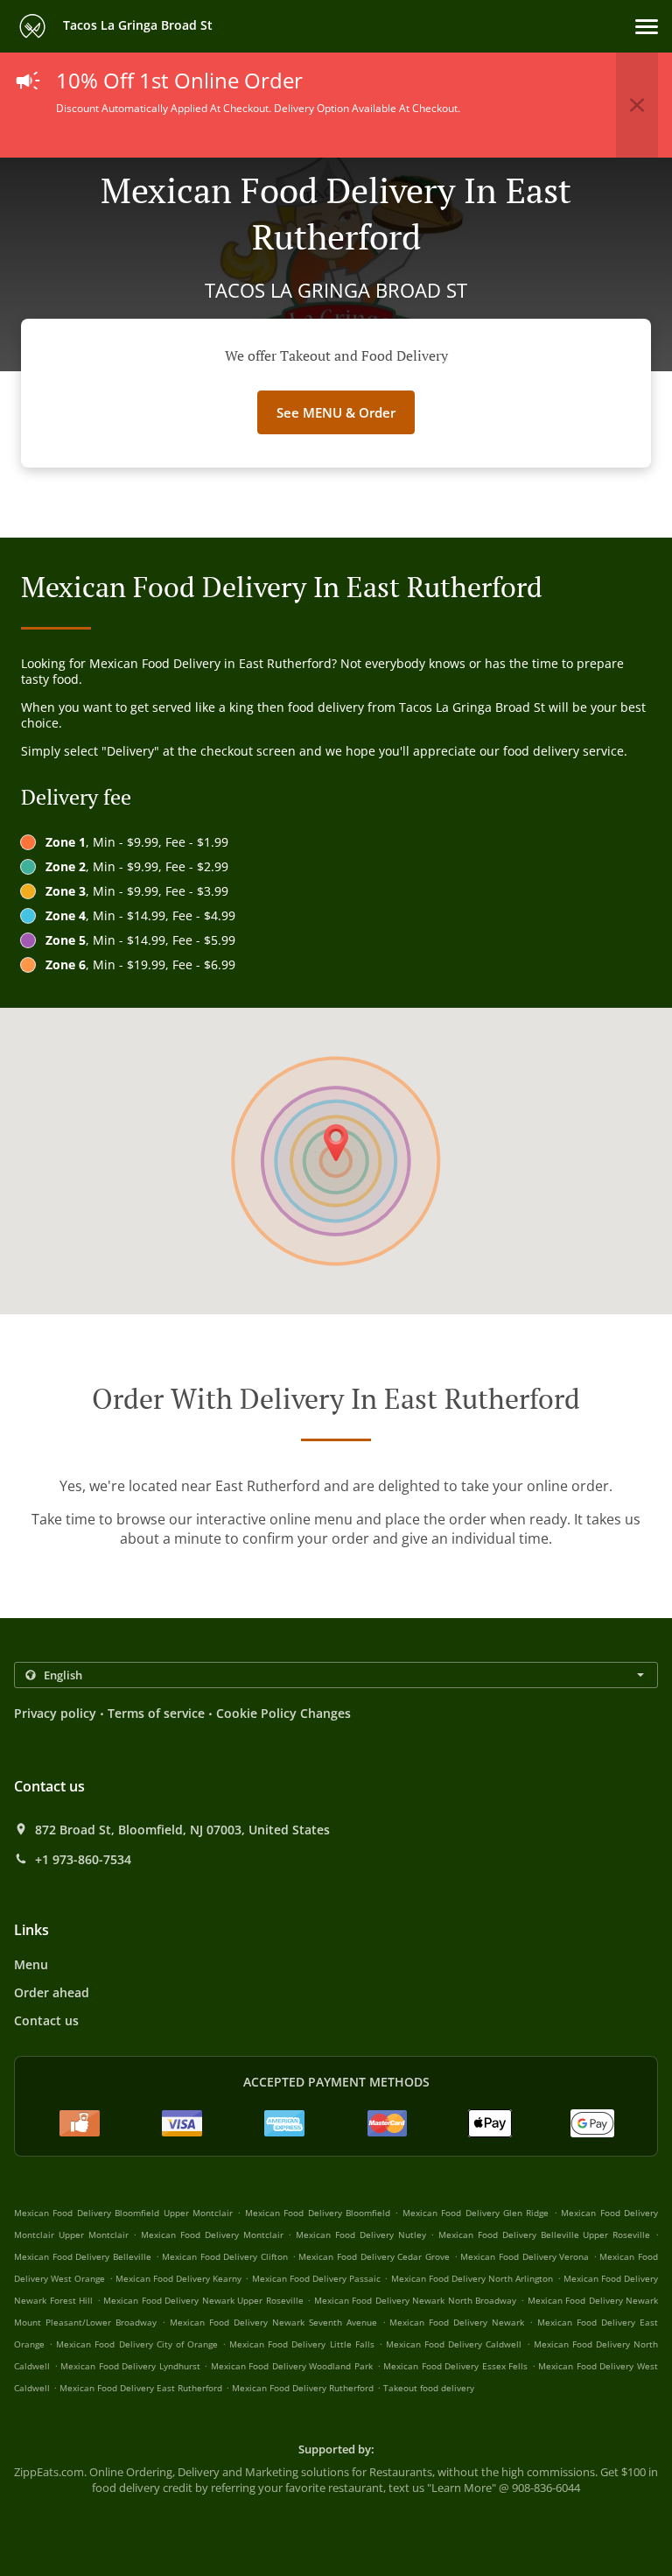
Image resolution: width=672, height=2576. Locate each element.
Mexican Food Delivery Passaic (317, 2278)
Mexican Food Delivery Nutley (360, 2235)
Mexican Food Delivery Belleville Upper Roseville (544, 2235)
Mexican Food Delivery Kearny (179, 2278)
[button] (647, 27)
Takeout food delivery (429, 2388)
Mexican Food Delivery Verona (525, 2256)
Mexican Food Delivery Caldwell (454, 2344)
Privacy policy (55, 1713)
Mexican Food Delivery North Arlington (472, 2278)
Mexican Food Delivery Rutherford (303, 2388)
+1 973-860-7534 (83, 1860)
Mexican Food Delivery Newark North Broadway (416, 2300)
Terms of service (156, 1713)
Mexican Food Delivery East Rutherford (141, 2388)
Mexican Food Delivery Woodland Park (292, 2366)
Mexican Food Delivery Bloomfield (318, 2213)
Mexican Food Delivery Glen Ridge (476, 2213)
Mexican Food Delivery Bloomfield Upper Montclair (123, 2213)
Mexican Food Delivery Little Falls (302, 2344)
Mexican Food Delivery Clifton (225, 2256)
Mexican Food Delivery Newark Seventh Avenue (273, 2322)
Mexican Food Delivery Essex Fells (455, 2366)
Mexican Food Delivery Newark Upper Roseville (203, 2300)
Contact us (46, 2020)
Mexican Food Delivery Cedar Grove (374, 2256)
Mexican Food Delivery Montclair (212, 2235)
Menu (31, 1964)
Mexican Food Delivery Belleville (83, 2256)
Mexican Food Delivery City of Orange (137, 2344)
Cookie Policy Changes (283, 1713)
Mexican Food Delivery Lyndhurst (130, 2366)
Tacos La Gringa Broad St (136, 25)
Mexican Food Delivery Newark (457, 2322)
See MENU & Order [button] (336, 412)
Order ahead (52, 1992)
